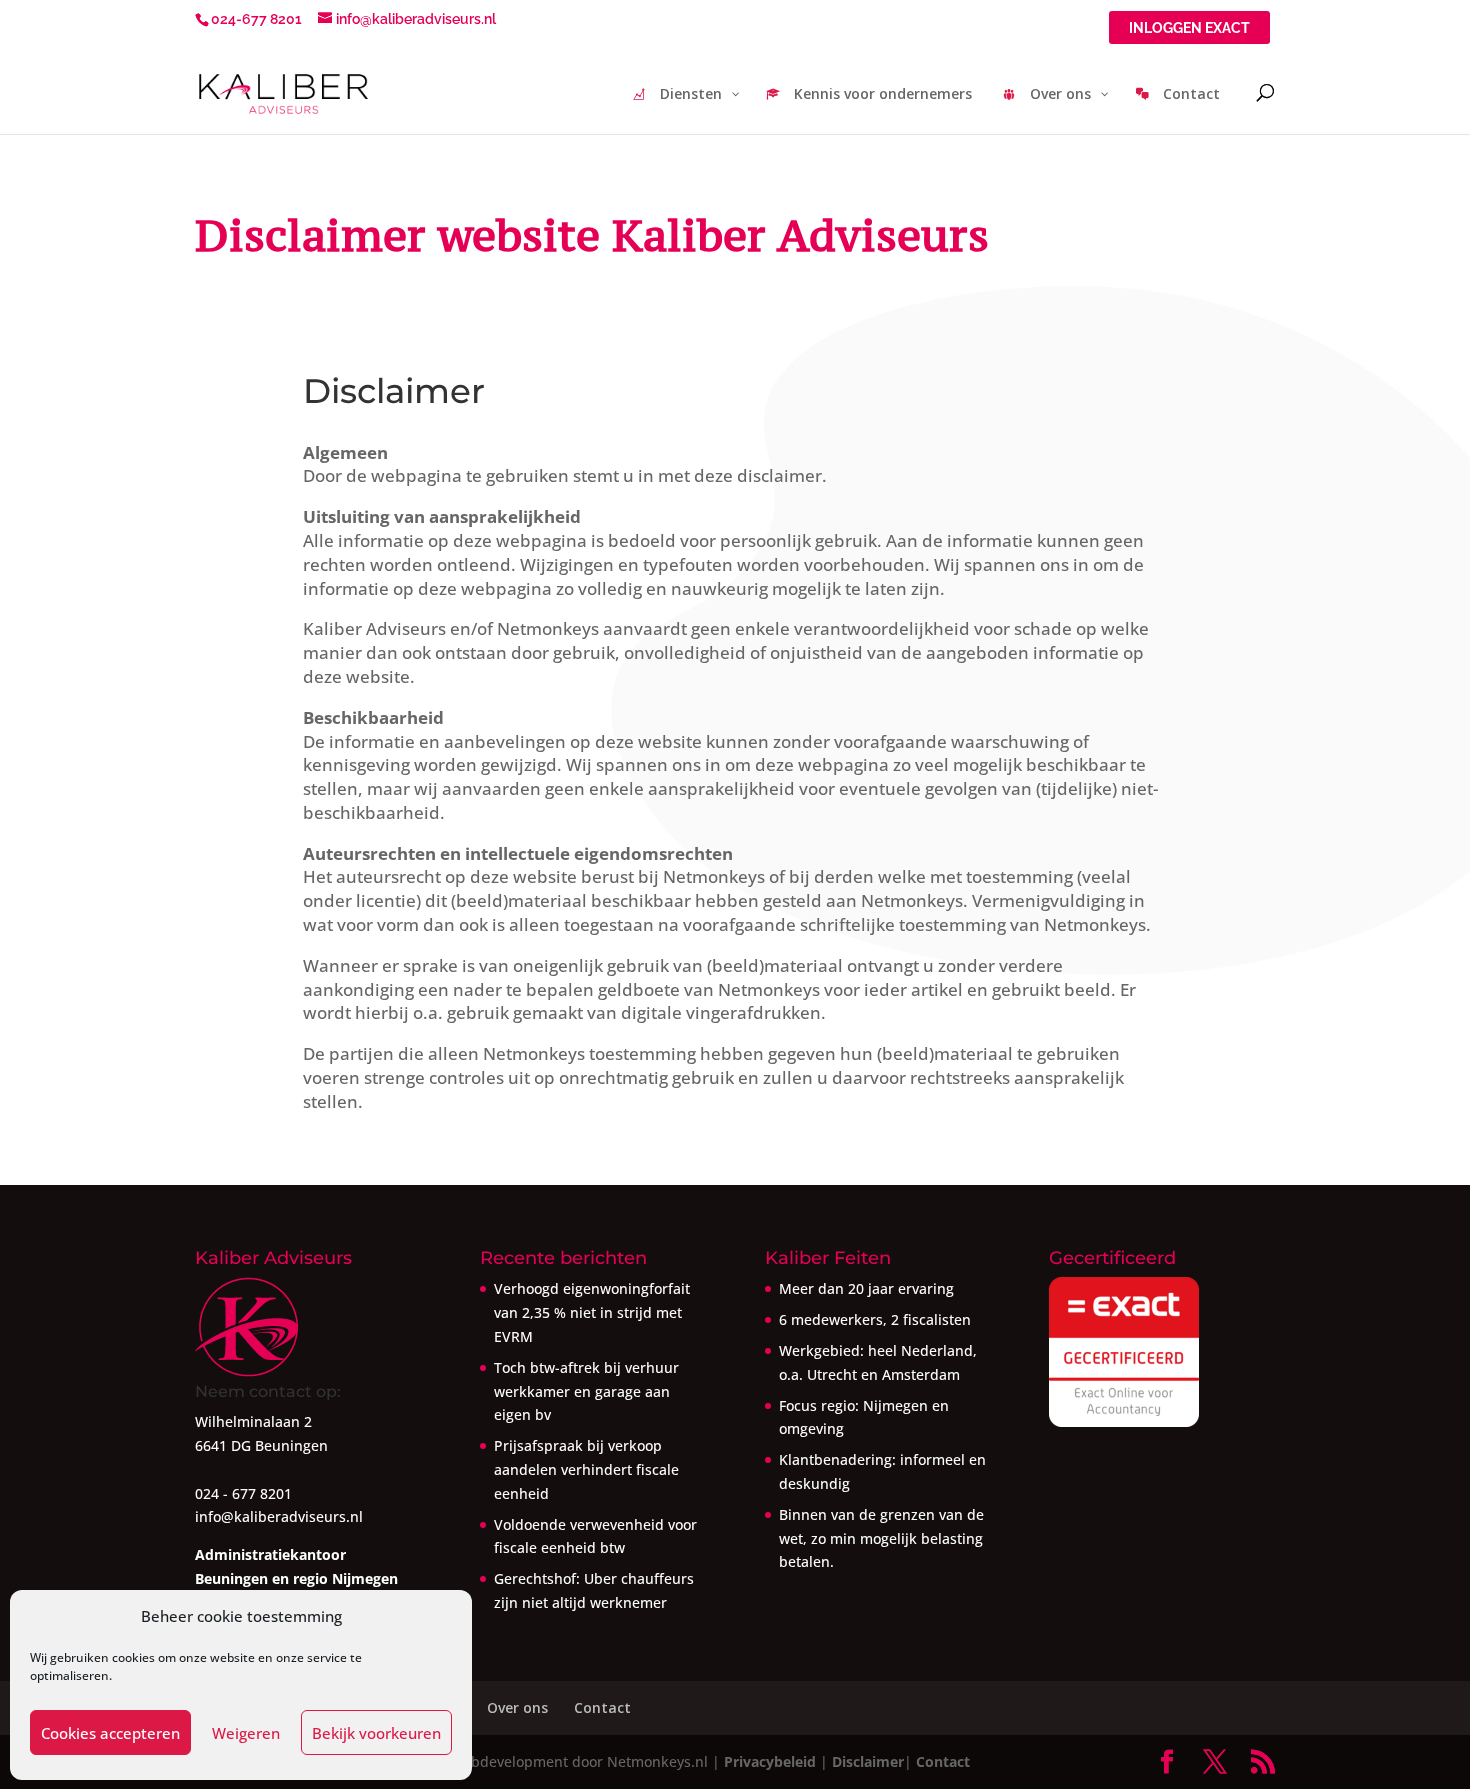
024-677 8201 (256, 19)
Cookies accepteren (110, 1733)
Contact (602, 1707)
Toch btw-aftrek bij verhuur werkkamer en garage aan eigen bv (586, 1391)
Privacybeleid (770, 1761)
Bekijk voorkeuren (376, 1733)
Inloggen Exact (1189, 28)
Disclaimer (868, 1761)
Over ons (517, 1707)
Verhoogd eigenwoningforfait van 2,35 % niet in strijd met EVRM (592, 1312)
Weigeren (246, 1733)
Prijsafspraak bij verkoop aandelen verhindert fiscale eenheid (586, 1469)
